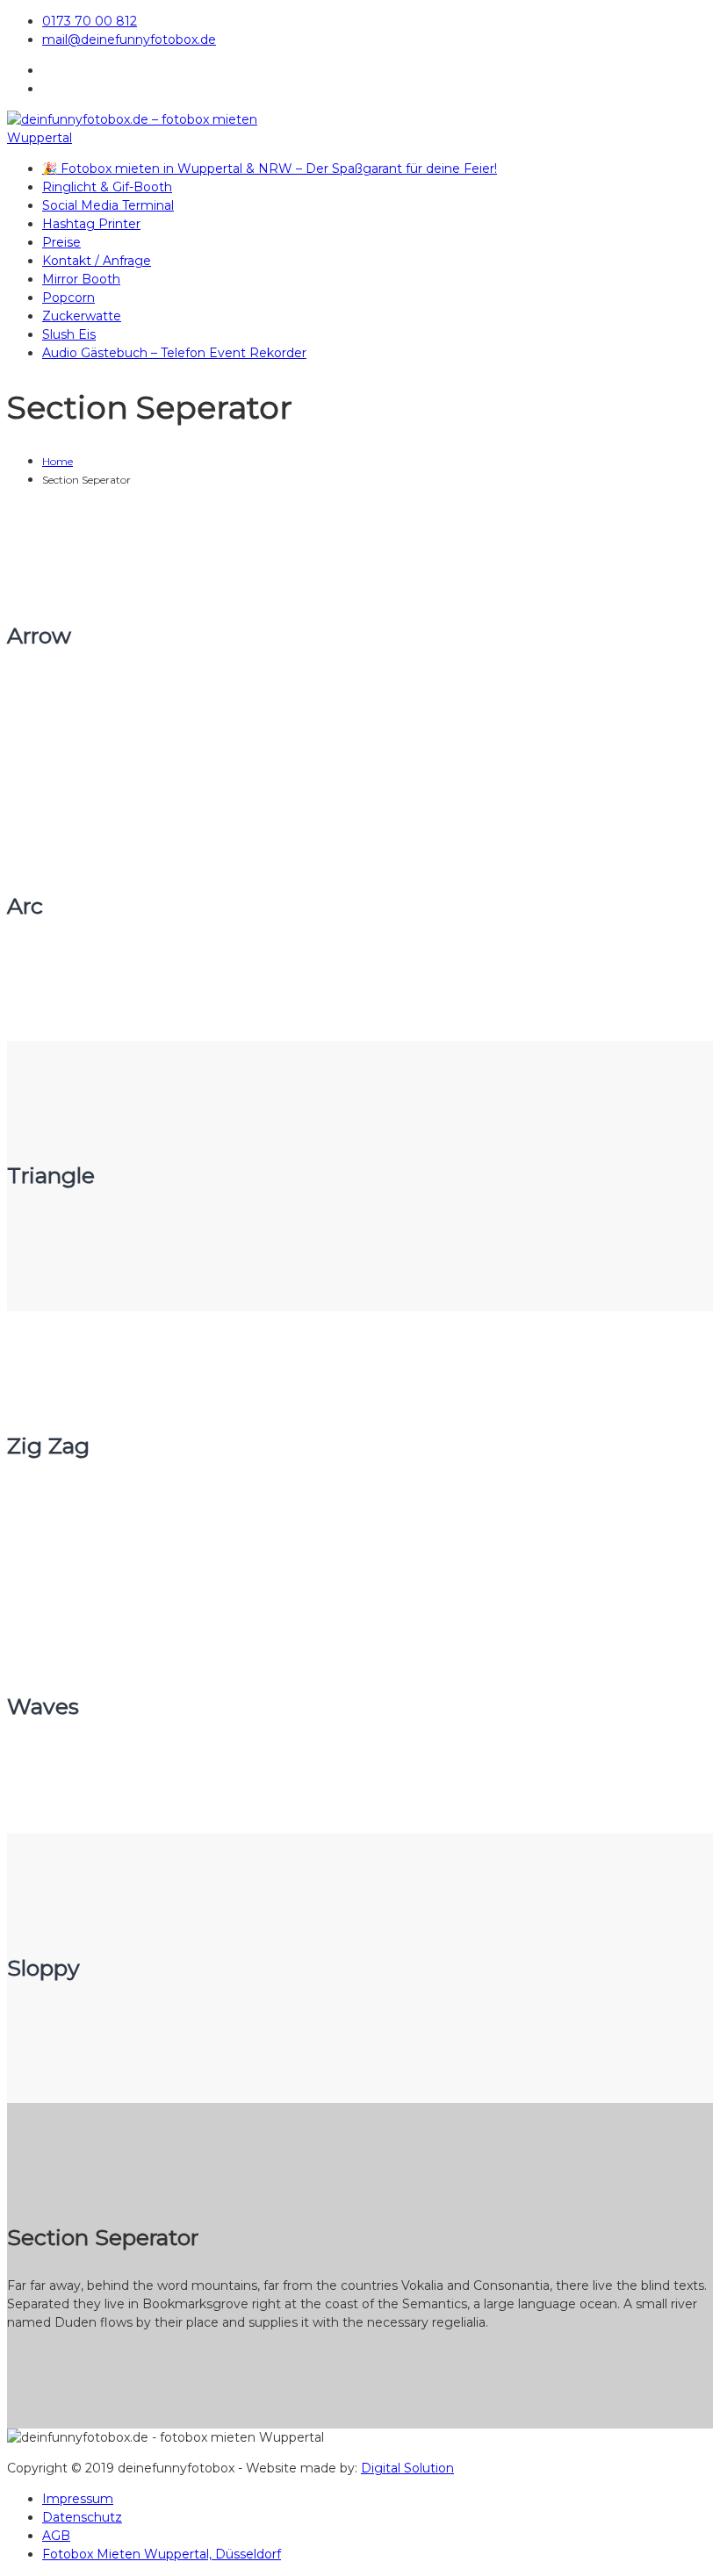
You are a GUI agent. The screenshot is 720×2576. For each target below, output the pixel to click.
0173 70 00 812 (90, 21)
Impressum (78, 2499)
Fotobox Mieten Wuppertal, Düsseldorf (162, 2554)
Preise (61, 242)
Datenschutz (82, 2517)
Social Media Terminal (108, 205)
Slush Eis (69, 334)
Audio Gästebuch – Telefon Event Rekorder (174, 353)
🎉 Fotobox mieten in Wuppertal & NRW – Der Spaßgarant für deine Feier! (270, 169)
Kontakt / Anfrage (97, 261)
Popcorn (68, 298)
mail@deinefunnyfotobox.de (129, 39)
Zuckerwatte (82, 316)
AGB (56, 2536)
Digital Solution (407, 2468)
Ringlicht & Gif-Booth (107, 187)
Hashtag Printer (91, 224)
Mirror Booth (81, 279)
